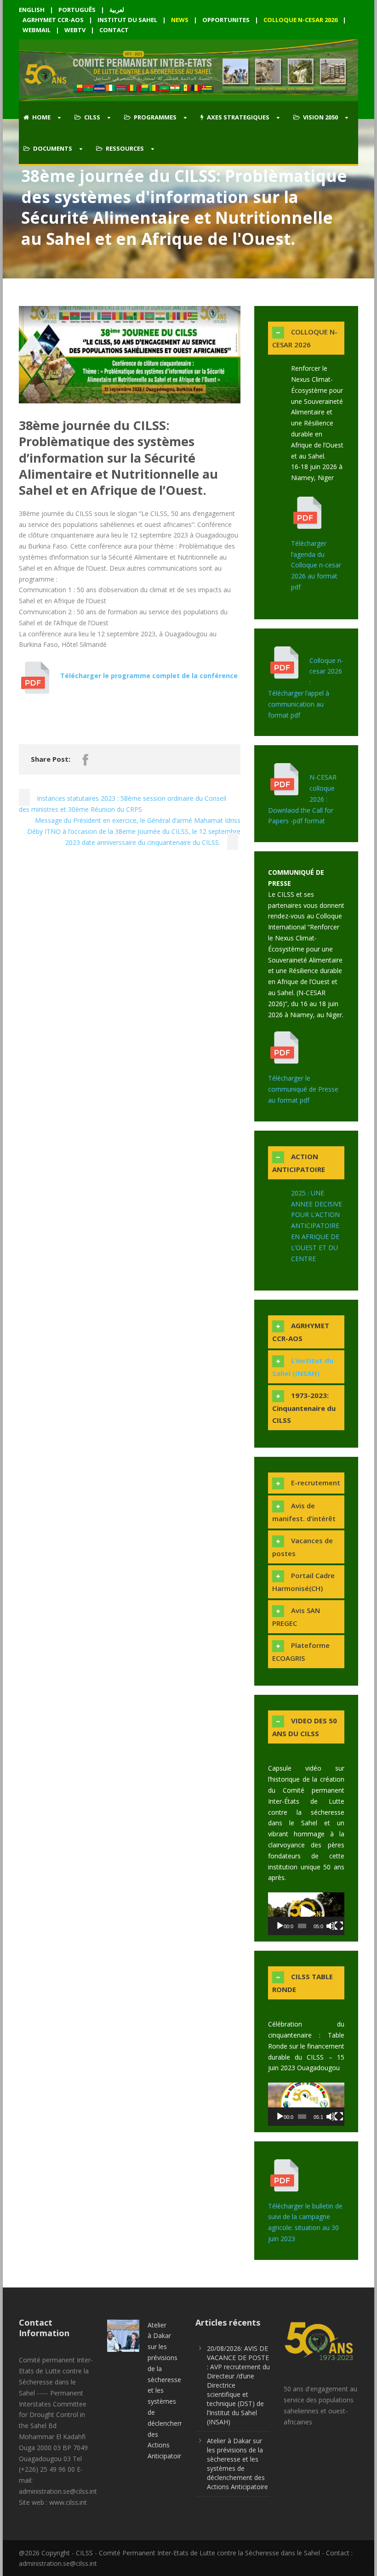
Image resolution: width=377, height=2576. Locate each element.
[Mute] (331, 1926)
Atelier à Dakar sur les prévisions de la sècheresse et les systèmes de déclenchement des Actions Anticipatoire (237, 2464)
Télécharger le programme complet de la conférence (149, 676)
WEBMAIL (37, 30)
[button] (306, 1914)
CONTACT (114, 30)
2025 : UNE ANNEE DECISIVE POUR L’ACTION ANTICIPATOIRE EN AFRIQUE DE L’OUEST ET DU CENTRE (317, 1226)
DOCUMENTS (53, 148)
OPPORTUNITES (226, 20)
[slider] (302, 1926)
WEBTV (75, 30)
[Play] (280, 1926)
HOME (41, 117)
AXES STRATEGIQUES (238, 117)
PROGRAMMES (155, 117)
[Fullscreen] (339, 1926)
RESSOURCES (125, 148)
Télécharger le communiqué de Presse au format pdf (303, 1089)
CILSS (92, 117)
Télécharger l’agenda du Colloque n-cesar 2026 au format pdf (316, 565)
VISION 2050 (320, 117)
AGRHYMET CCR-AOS (54, 20)
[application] (306, 1914)
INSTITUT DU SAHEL (127, 20)
